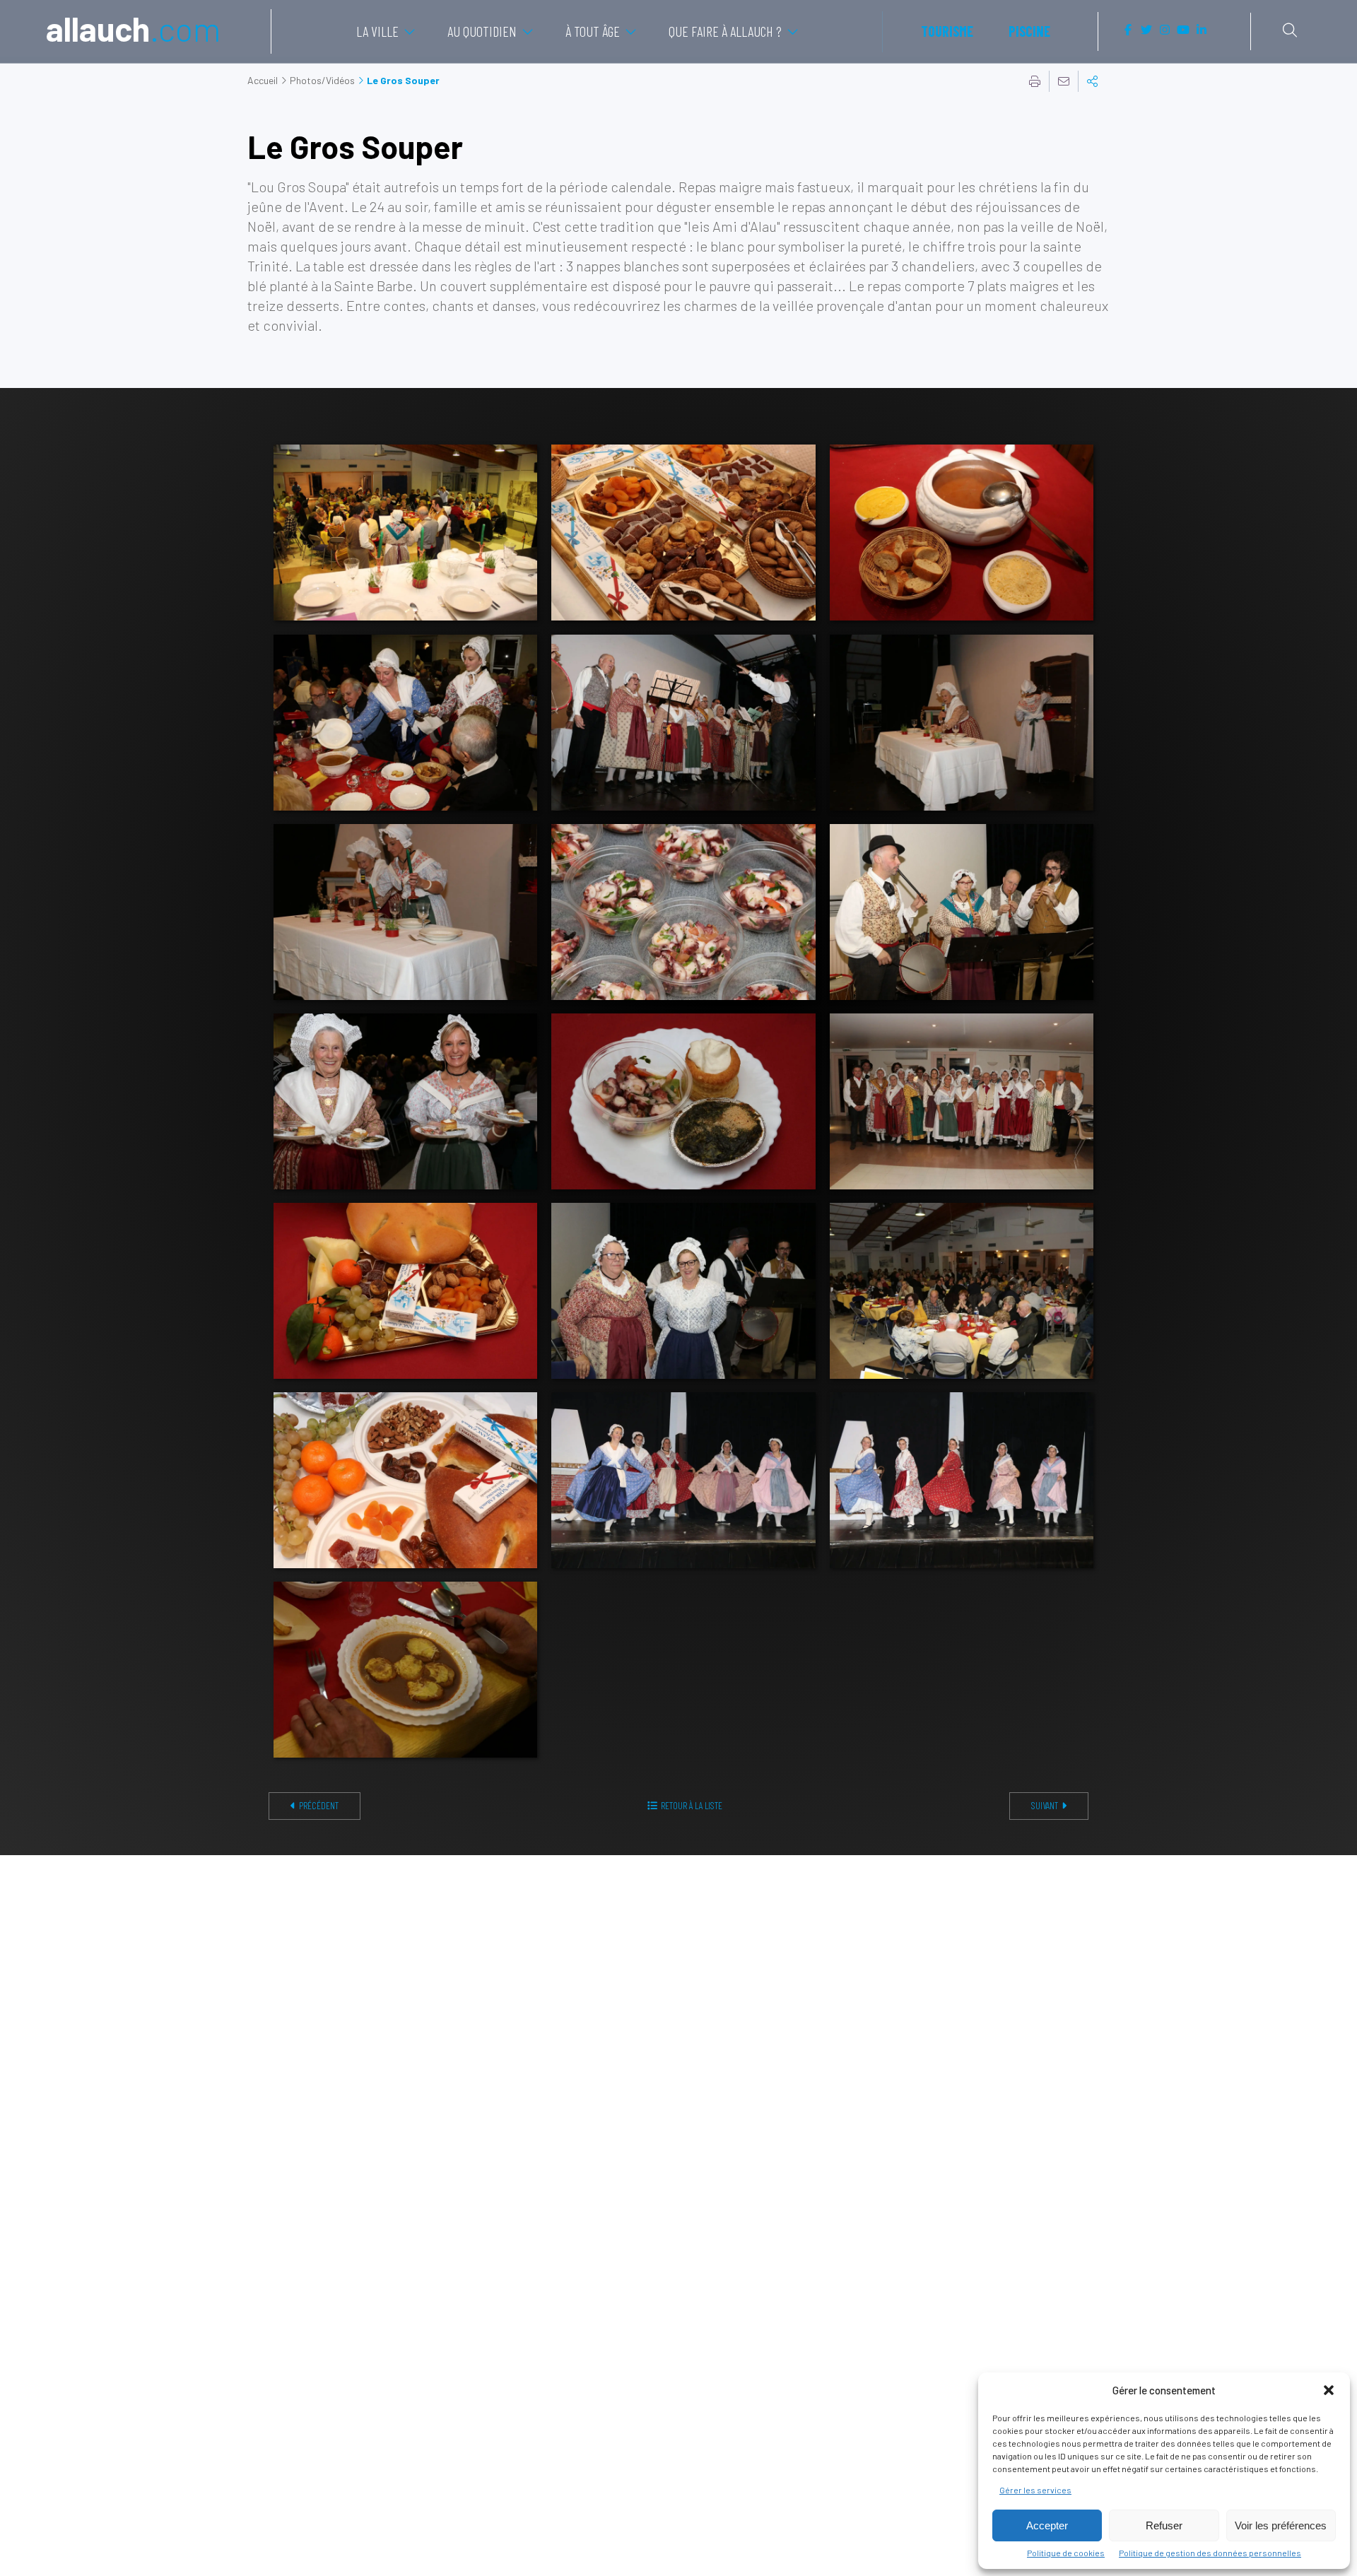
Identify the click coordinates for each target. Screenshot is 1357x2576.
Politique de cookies (1066, 2553)
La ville (377, 31)
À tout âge (593, 31)
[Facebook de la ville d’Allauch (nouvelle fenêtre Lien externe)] (1128, 30)
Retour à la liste (692, 1805)
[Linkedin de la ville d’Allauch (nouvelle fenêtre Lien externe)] (1202, 30)
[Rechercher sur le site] (1290, 30)
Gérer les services (1035, 2490)
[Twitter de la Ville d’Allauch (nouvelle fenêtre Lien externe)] (1146, 30)
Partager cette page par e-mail (1064, 81)
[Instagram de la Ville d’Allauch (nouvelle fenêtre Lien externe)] (1165, 30)
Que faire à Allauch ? (725, 31)
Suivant (1045, 1805)
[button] (1329, 2390)
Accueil (263, 80)
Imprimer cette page (1035, 81)
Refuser (1164, 2525)
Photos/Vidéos (322, 80)
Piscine (1029, 31)
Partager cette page (1093, 81)
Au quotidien (482, 31)
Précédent (319, 1805)
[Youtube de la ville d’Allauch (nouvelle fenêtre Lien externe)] (1183, 30)
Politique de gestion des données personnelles (1210, 2553)
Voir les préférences (1281, 2525)
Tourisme (947, 31)
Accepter (1047, 2525)
